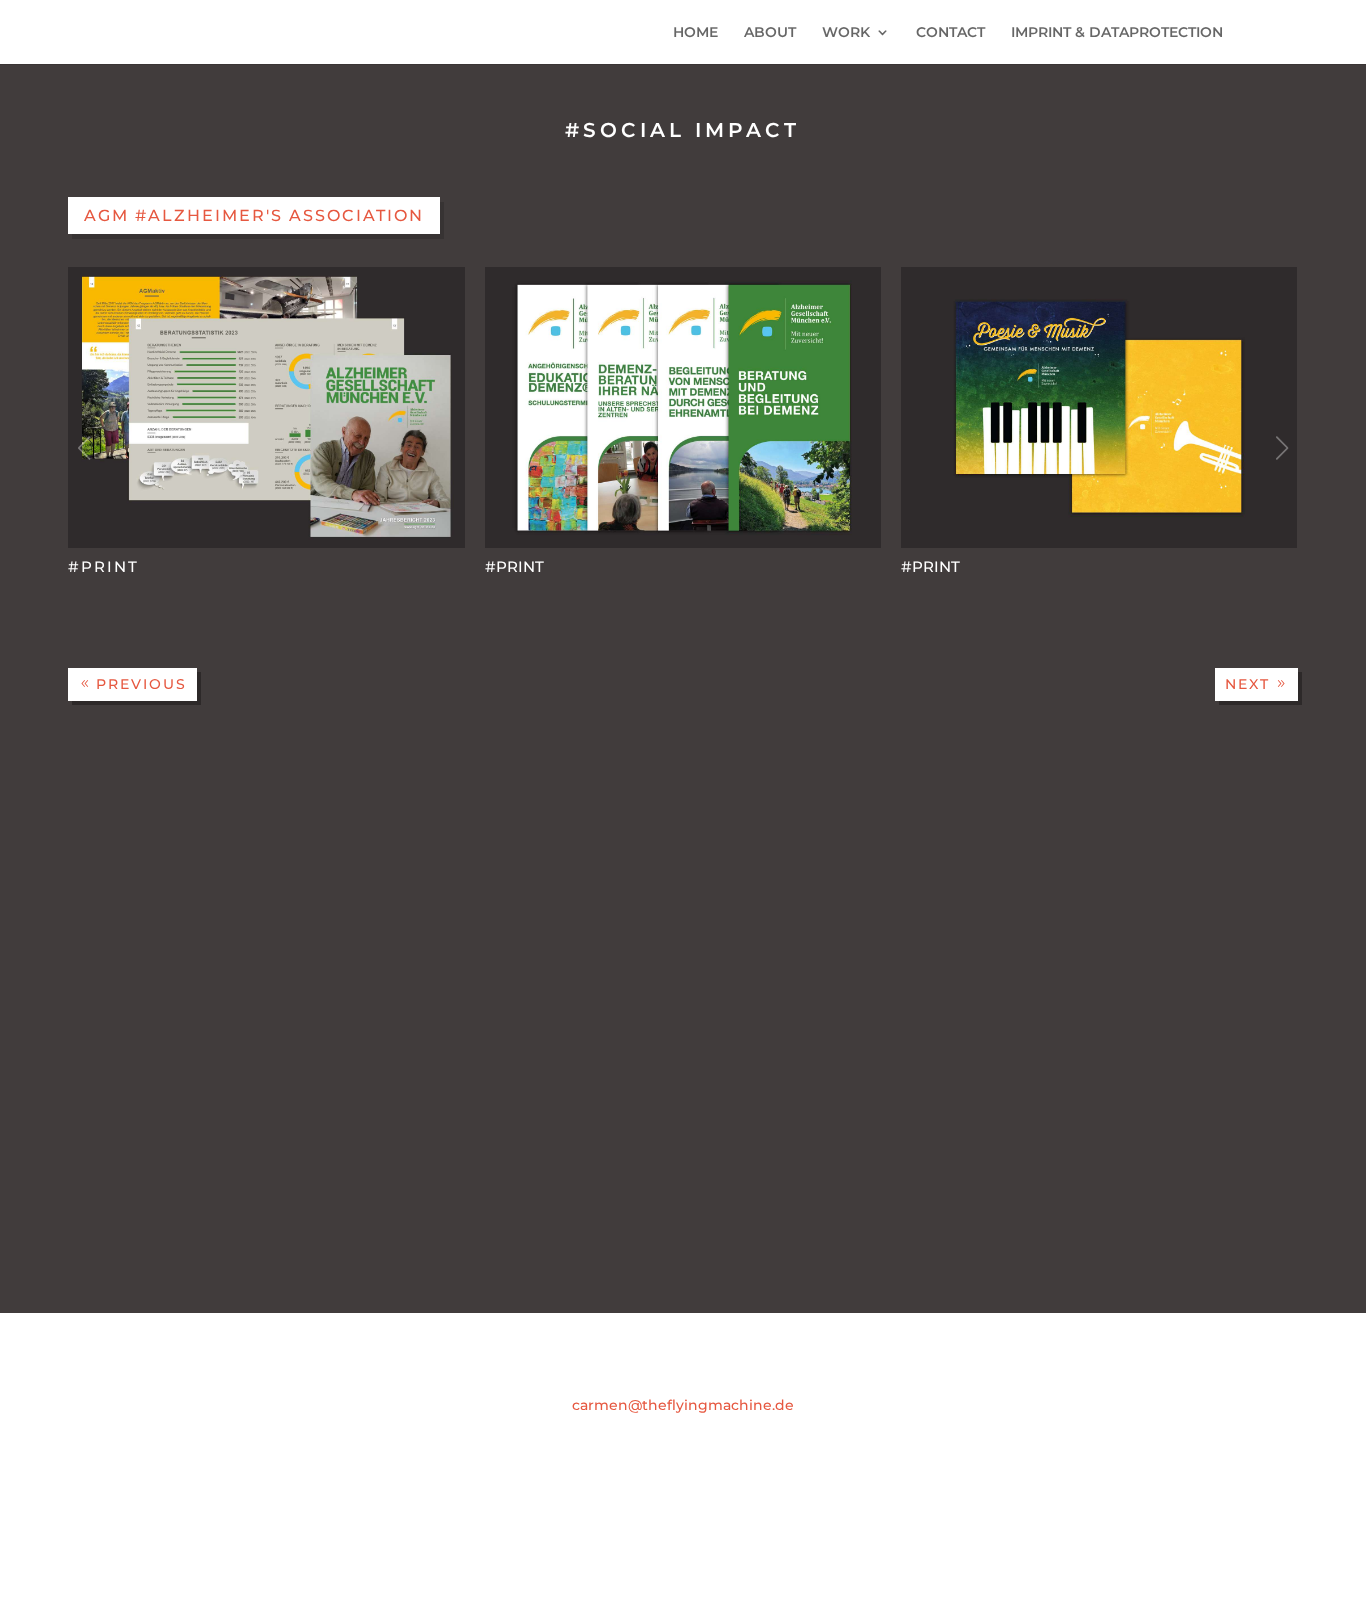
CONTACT (950, 33)
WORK (846, 33)
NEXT (1247, 684)
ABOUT (770, 33)
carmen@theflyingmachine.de (683, 1405)
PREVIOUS (141, 684)
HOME (695, 33)
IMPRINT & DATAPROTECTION (1117, 33)
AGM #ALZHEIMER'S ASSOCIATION (254, 215)
